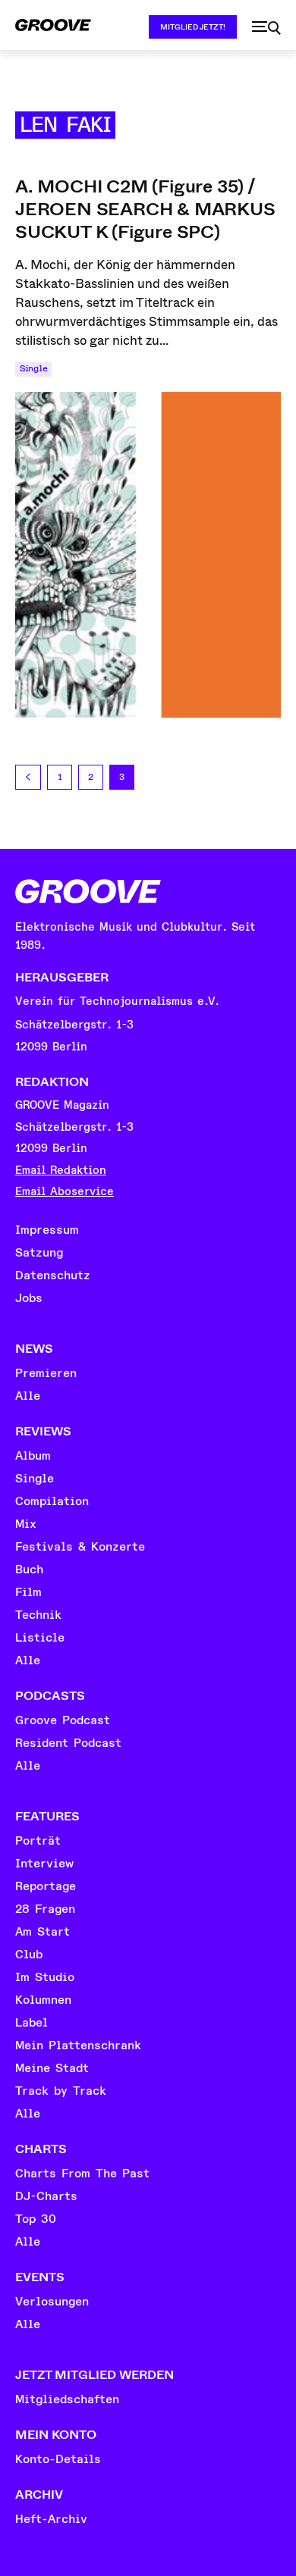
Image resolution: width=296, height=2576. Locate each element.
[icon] (266, 28)
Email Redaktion (61, 1171)
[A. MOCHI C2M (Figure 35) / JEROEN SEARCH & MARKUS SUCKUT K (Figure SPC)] (148, 555)
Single (33, 369)
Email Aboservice (65, 1192)
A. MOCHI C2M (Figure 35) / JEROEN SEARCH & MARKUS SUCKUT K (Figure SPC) (145, 209)
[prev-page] (28, 777)
